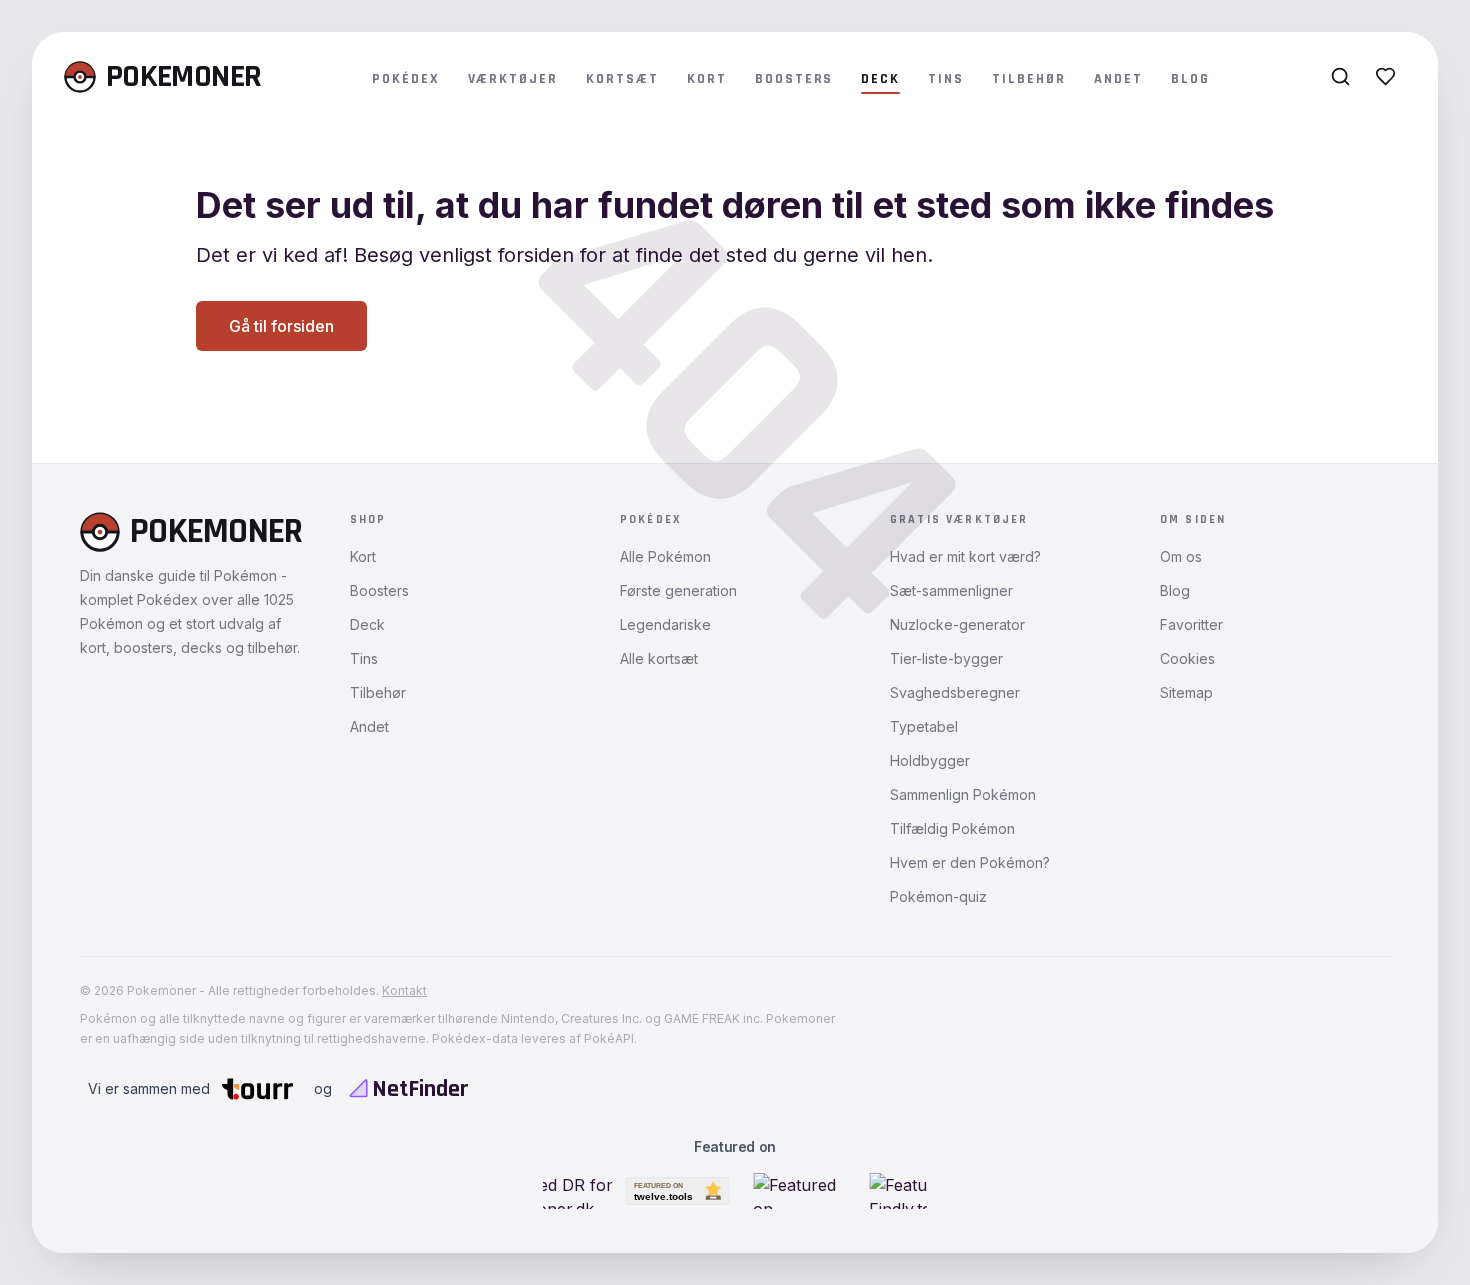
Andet (1118, 79)
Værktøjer (513, 79)
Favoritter (1191, 624)
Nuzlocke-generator (957, 624)
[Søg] (1340, 76)
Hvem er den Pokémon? (970, 862)
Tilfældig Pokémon (952, 828)
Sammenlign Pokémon (963, 794)
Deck (880, 79)
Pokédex (406, 79)
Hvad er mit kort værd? (965, 556)
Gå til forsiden (281, 326)
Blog (1190, 79)
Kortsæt (622, 79)
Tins (946, 79)
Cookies (1187, 658)
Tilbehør (1029, 79)
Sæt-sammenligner (951, 590)
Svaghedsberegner (955, 692)
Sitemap (1186, 692)
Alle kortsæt (659, 658)
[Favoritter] (1385, 76)
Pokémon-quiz (938, 896)
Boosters (794, 79)
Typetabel (924, 726)
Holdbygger (930, 760)
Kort (707, 79)
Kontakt (404, 990)
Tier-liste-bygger (946, 658)
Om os (1181, 556)
